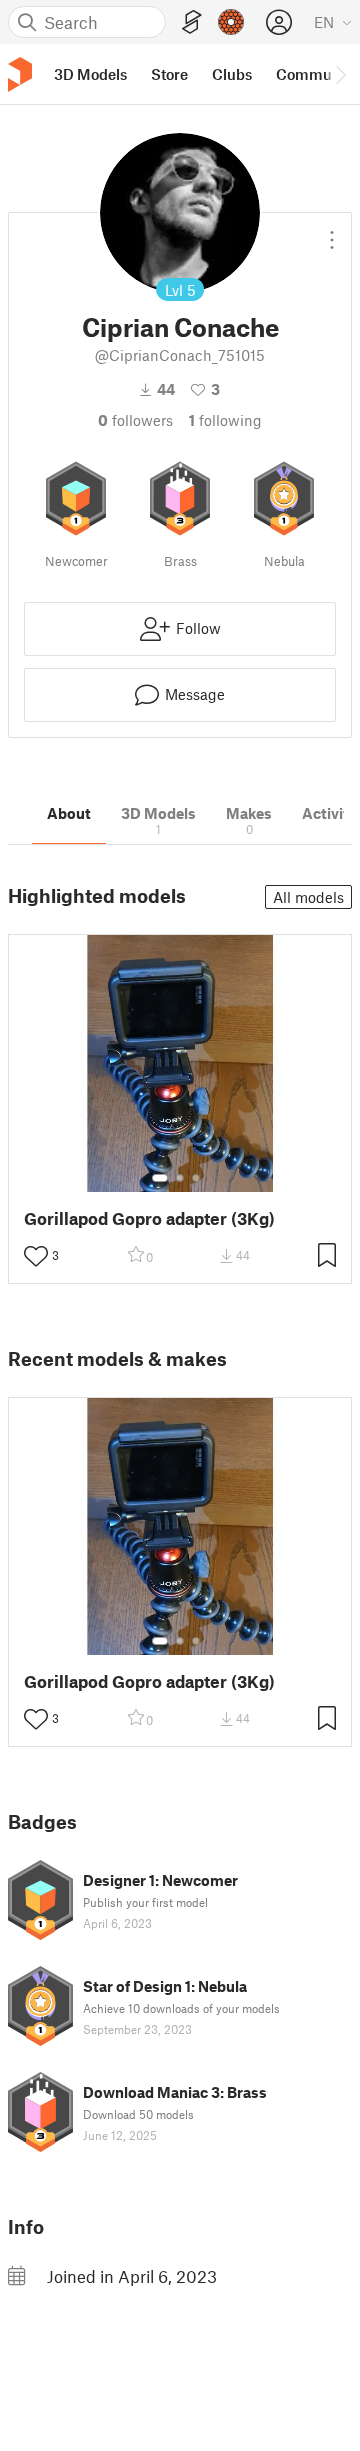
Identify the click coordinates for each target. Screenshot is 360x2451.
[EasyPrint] (192, 22)
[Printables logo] (20, 74)
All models (308, 897)
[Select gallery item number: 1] (160, 1178)
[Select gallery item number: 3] (196, 1178)
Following (225, 420)
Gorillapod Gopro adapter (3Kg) (149, 1218)
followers (135, 420)
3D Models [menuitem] (90, 74)
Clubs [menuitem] (232, 74)
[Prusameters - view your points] (231, 22)
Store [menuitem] (169, 74)
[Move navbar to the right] (340, 74)
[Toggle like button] (36, 1256)
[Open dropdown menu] (332, 232)
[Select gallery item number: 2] (180, 1178)
